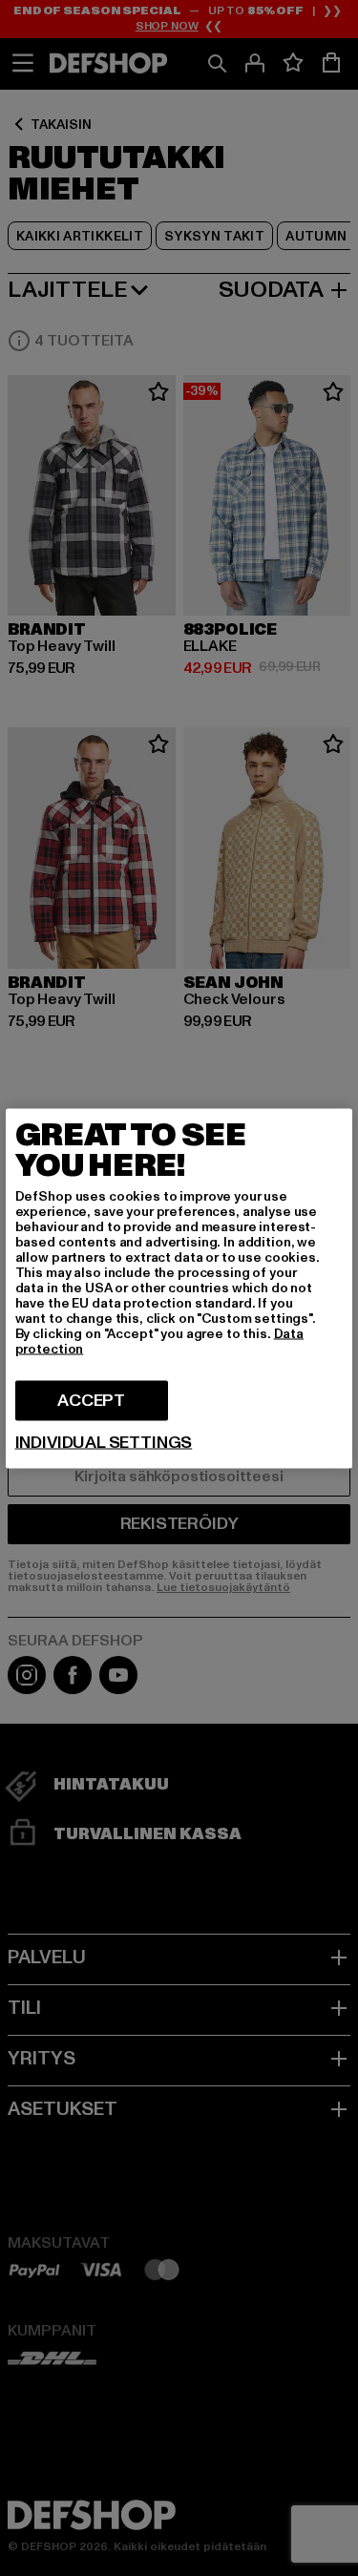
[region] (179, 1288)
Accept (91, 1400)
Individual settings (104, 1442)
